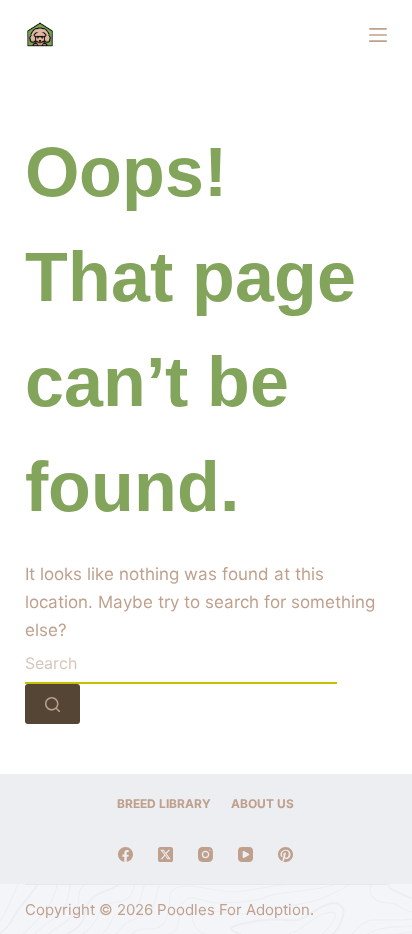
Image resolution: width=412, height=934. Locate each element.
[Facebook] (125, 854)
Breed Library (164, 803)
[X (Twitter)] (165, 854)
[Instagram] (205, 854)
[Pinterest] (285, 854)
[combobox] (181, 664)
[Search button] (52, 704)
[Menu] (378, 35)
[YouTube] (245, 854)
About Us (262, 803)
